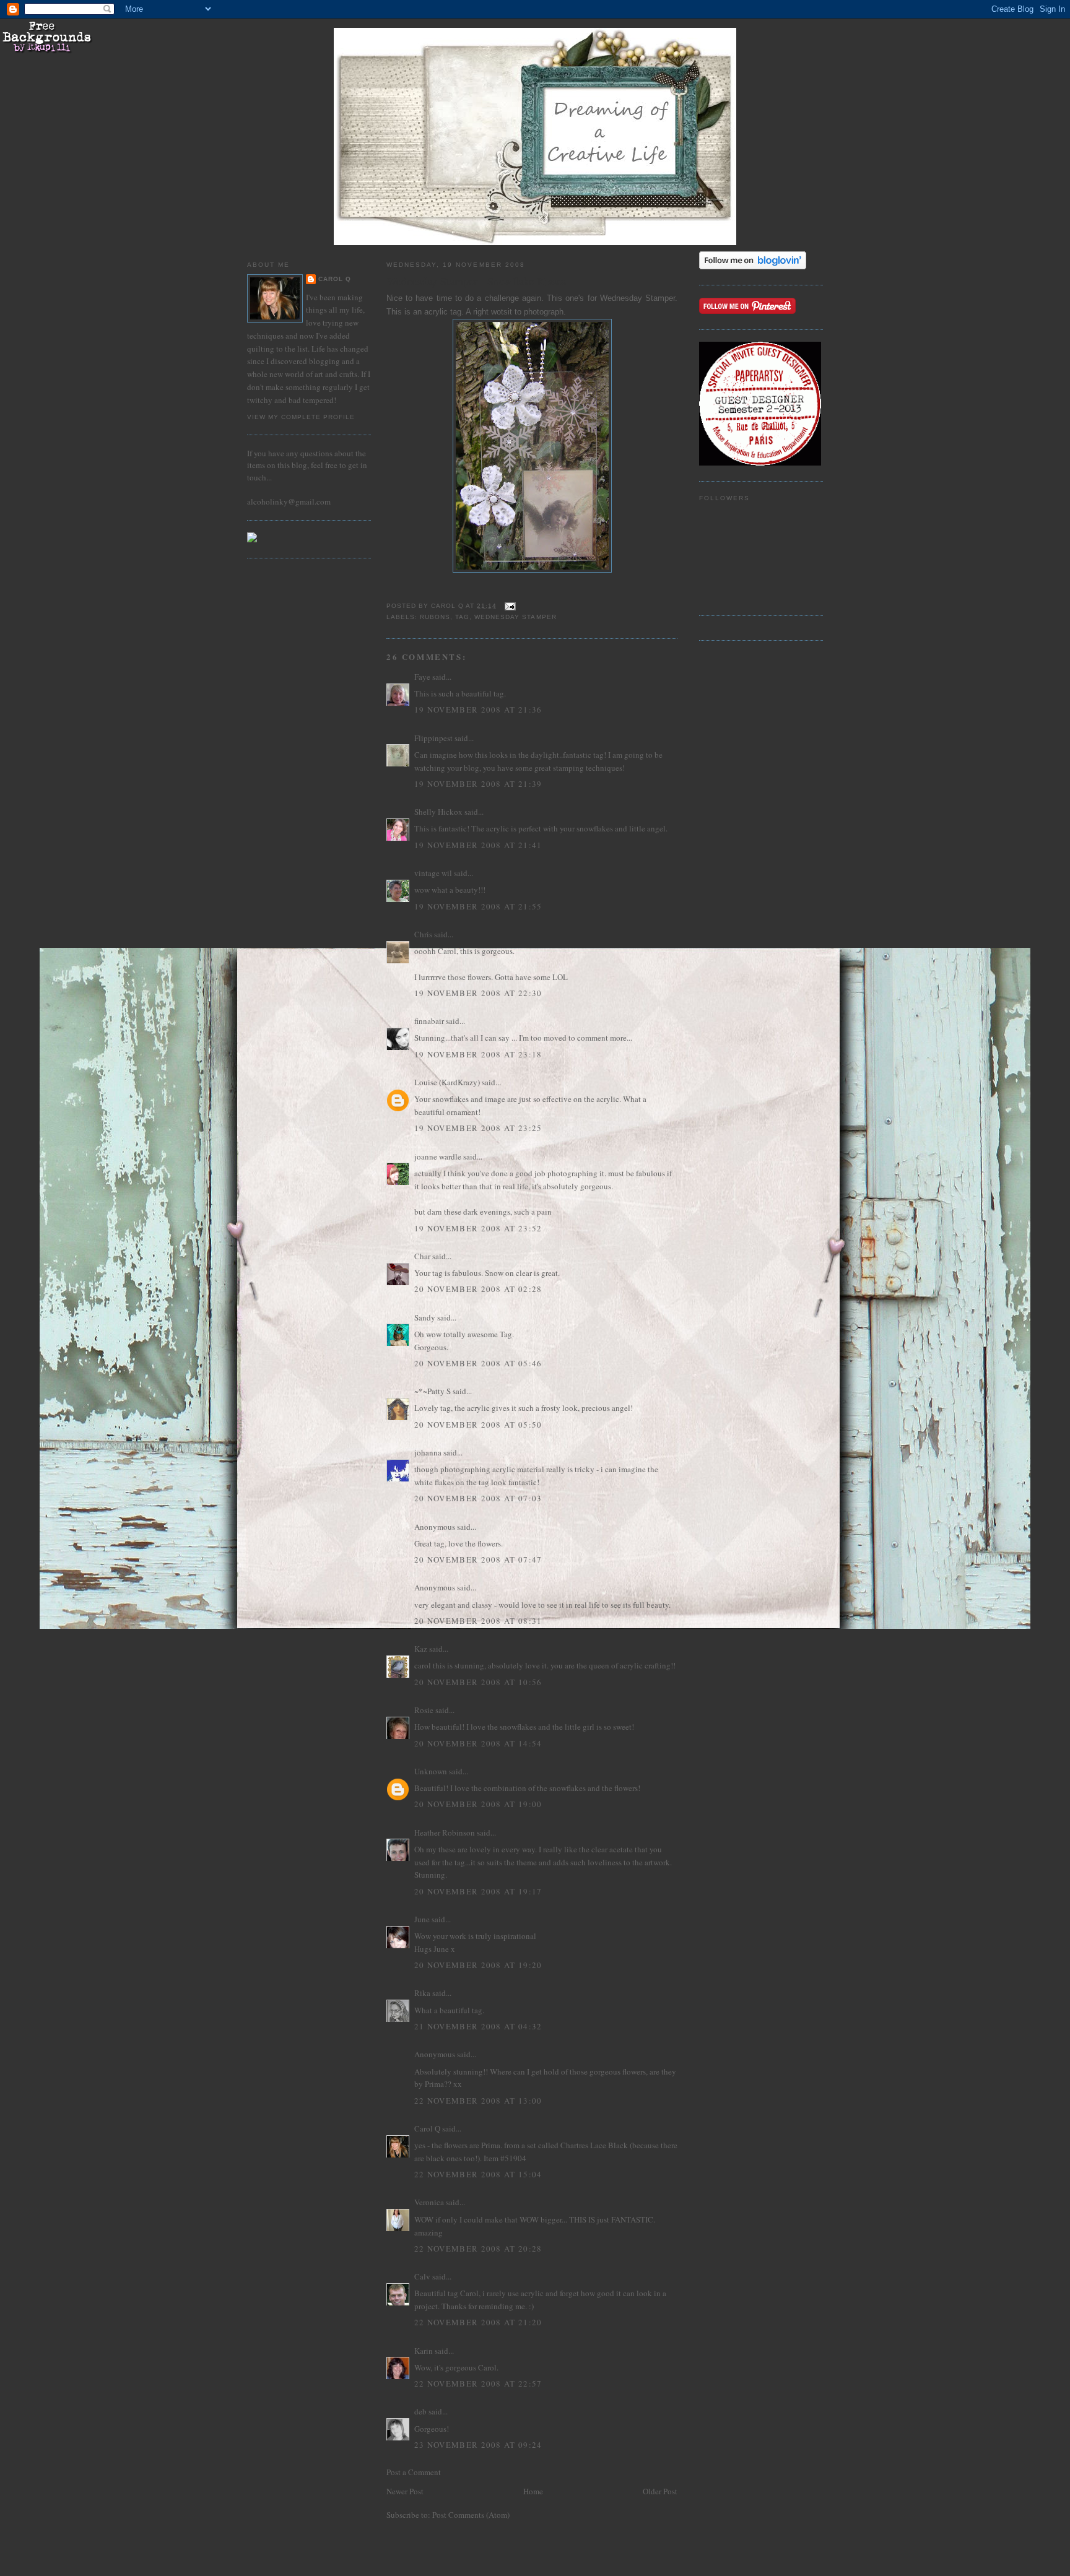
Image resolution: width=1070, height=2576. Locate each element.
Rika (422, 1993)
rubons (435, 617)
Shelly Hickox (438, 812)
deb (420, 2411)
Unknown (431, 1771)
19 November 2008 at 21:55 (478, 906)
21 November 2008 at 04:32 (478, 2026)
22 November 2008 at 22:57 (478, 2383)
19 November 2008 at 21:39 (478, 784)
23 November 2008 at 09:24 (478, 2445)
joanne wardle (438, 1156)
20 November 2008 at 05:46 (478, 1363)
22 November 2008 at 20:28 (478, 2249)
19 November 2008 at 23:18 (478, 1054)
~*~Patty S (433, 1391)
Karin (424, 2351)
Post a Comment (414, 2472)
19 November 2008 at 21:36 (478, 709)
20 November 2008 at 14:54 (478, 1743)
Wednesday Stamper (515, 617)
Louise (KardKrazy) (447, 1082)
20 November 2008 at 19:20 (478, 1965)
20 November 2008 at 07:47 (478, 1559)
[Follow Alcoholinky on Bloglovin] (753, 266)
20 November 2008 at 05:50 (478, 1425)
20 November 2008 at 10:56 (478, 1682)
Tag (462, 617)
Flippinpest (433, 738)
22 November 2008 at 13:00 (478, 2101)
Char (422, 1256)
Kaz (421, 1649)
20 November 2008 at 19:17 (478, 1891)
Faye (422, 677)
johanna (428, 1452)
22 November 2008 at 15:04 (478, 2174)
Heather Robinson (445, 1832)
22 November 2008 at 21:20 (478, 2322)
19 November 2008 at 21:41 (478, 845)
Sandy (425, 1317)
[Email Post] (510, 606)
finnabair (429, 1021)
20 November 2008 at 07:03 (478, 1498)
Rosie (424, 1710)
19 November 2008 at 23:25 (478, 1128)
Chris (423, 934)
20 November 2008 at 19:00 (478, 1804)
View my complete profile (301, 417)
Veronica (429, 2202)
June (422, 1919)
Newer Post (405, 2491)
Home (533, 2491)
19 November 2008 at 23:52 (478, 1228)
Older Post (660, 2491)
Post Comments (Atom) (471, 2515)
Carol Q (335, 279)
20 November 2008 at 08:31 (478, 1621)
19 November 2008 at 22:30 (478, 993)
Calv (422, 2276)
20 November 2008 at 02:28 (478, 1289)
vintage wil (433, 873)
